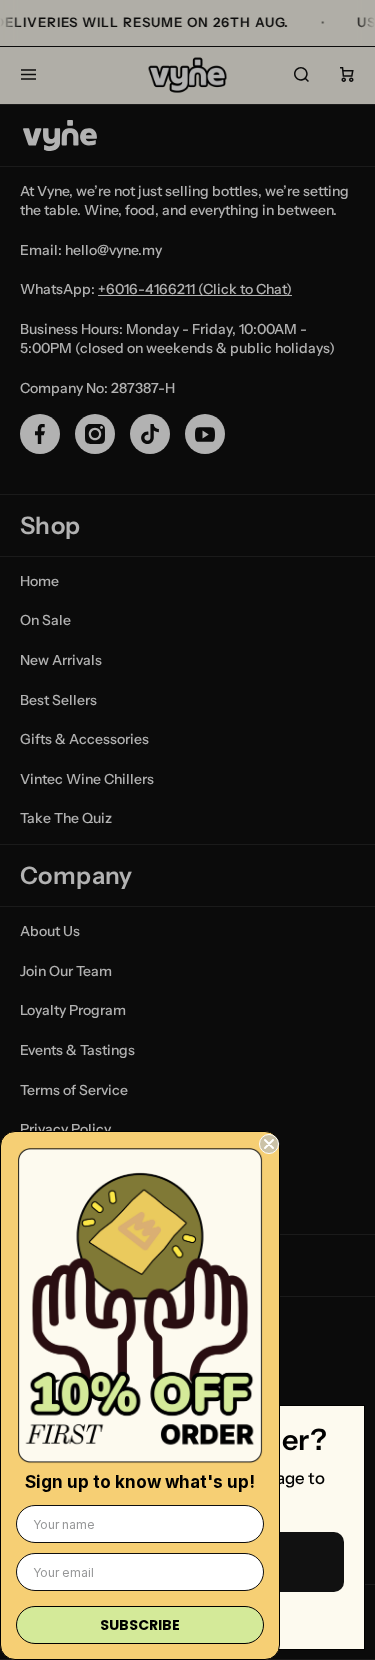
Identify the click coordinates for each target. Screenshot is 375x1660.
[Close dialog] (269, 1144)
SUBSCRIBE (140, 1625)
